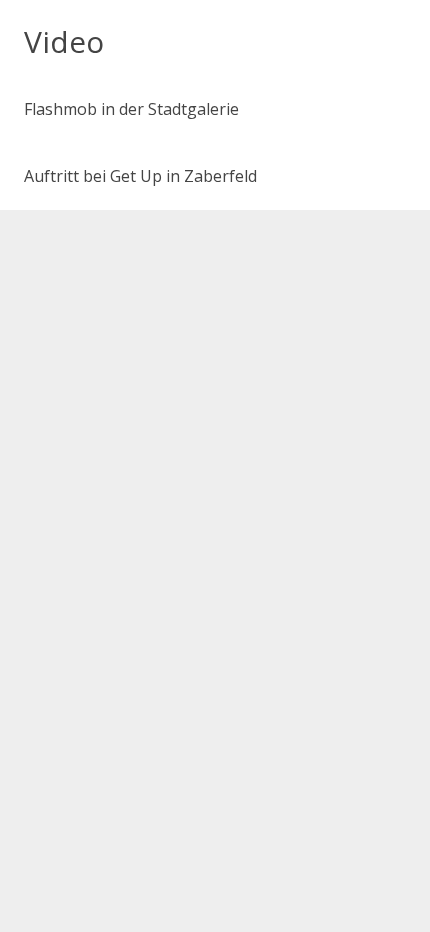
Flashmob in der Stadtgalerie (131, 109)
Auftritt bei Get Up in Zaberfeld (140, 176)
